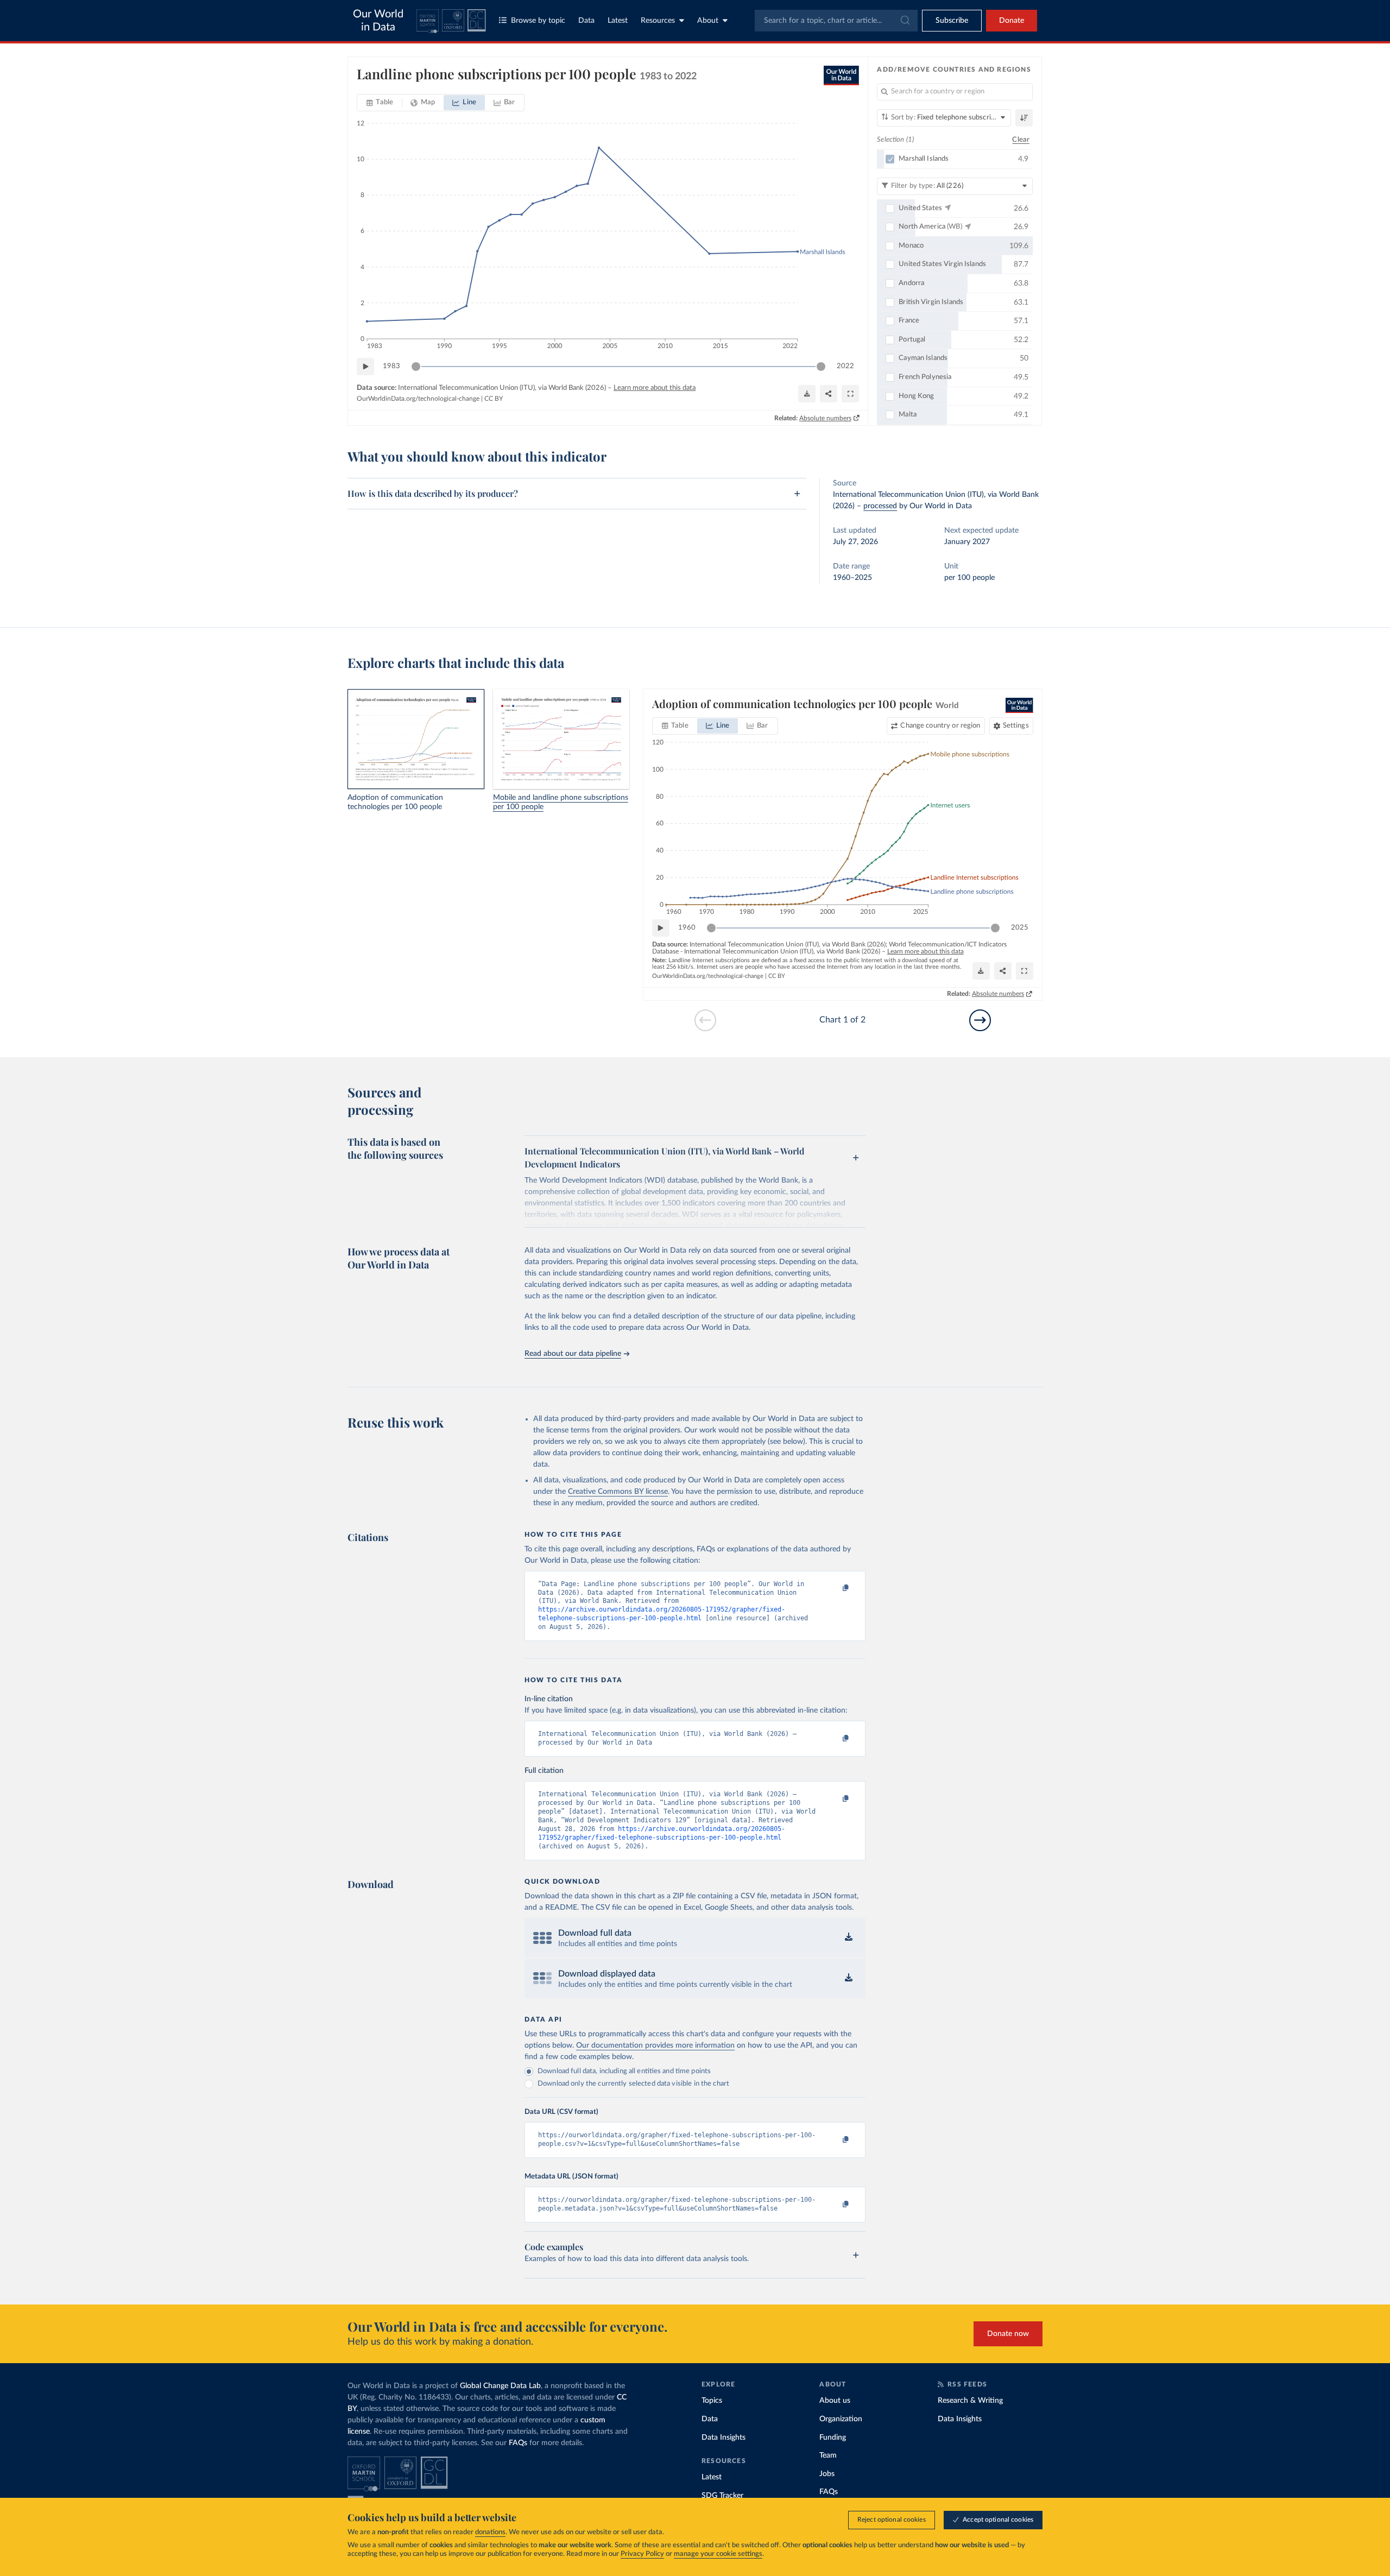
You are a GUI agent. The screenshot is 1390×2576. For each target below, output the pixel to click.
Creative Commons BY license (618, 1492)
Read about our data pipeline (573, 1354)
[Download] (807, 394)
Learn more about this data (655, 388)
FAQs (518, 2443)
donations (490, 2532)
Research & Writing (970, 2401)
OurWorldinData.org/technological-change (418, 399)
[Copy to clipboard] (835, 1589)
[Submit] (904, 21)
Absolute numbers (825, 418)
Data (586, 21)
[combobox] (836, 21)
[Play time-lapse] (365, 367)
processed (880, 506)
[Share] (829, 394)
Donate (1012, 21)
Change (940, 726)
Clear (1021, 140)
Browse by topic (538, 21)
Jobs (827, 2474)
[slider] (416, 367)
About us (835, 2401)
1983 (391, 366)
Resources (658, 21)
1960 (687, 928)
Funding (833, 2438)
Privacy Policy (642, 2554)
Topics (712, 2401)
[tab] (380, 103)
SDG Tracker (722, 2496)
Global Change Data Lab (500, 2386)
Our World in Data (378, 21)
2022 (845, 366)
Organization (841, 2419)
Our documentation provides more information (655, 2045)
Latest (618, 21)
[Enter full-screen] (850, 394)
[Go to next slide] (980, 1020)
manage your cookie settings (718, 2554)
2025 (1020, 928)
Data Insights (724, 2438)
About (708, 21)
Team (828, 2455)
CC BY (494, 399)
